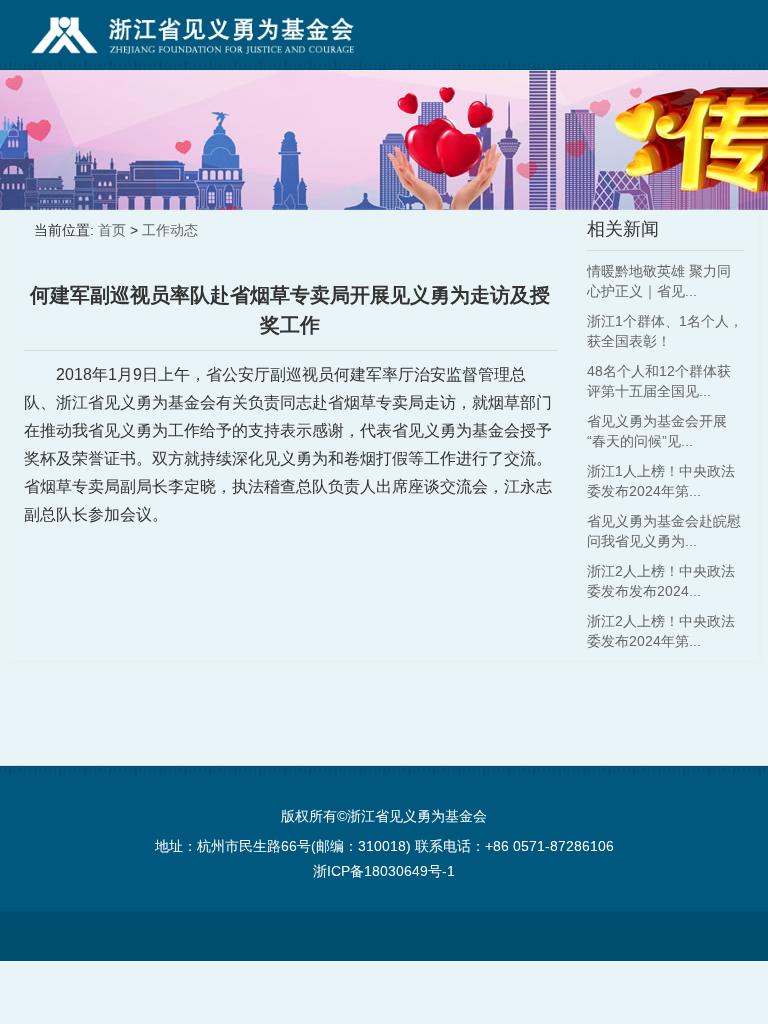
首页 (112, 230)
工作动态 (170, 230)
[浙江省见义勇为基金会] (193, 35)
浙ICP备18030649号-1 (384, 871)
